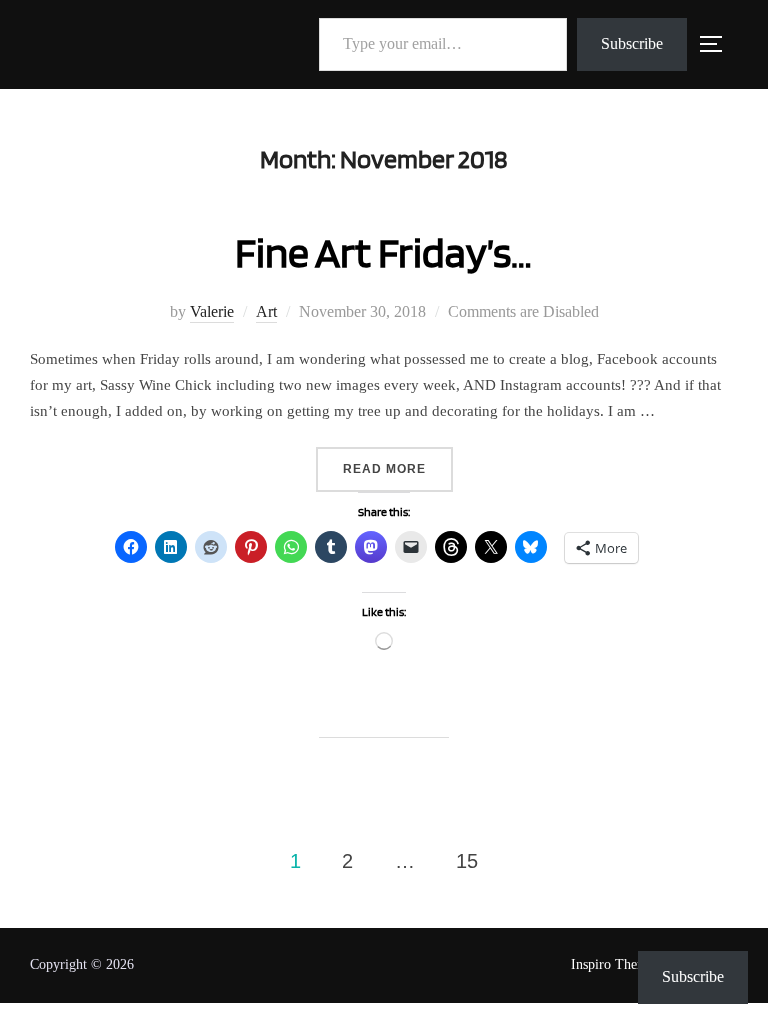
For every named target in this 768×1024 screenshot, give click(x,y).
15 (467, 861)
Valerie (212, 311)
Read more (398, 468)
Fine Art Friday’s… (383, 252)
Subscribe (632, 43)
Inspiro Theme (612, 964)
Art (266, 311)
